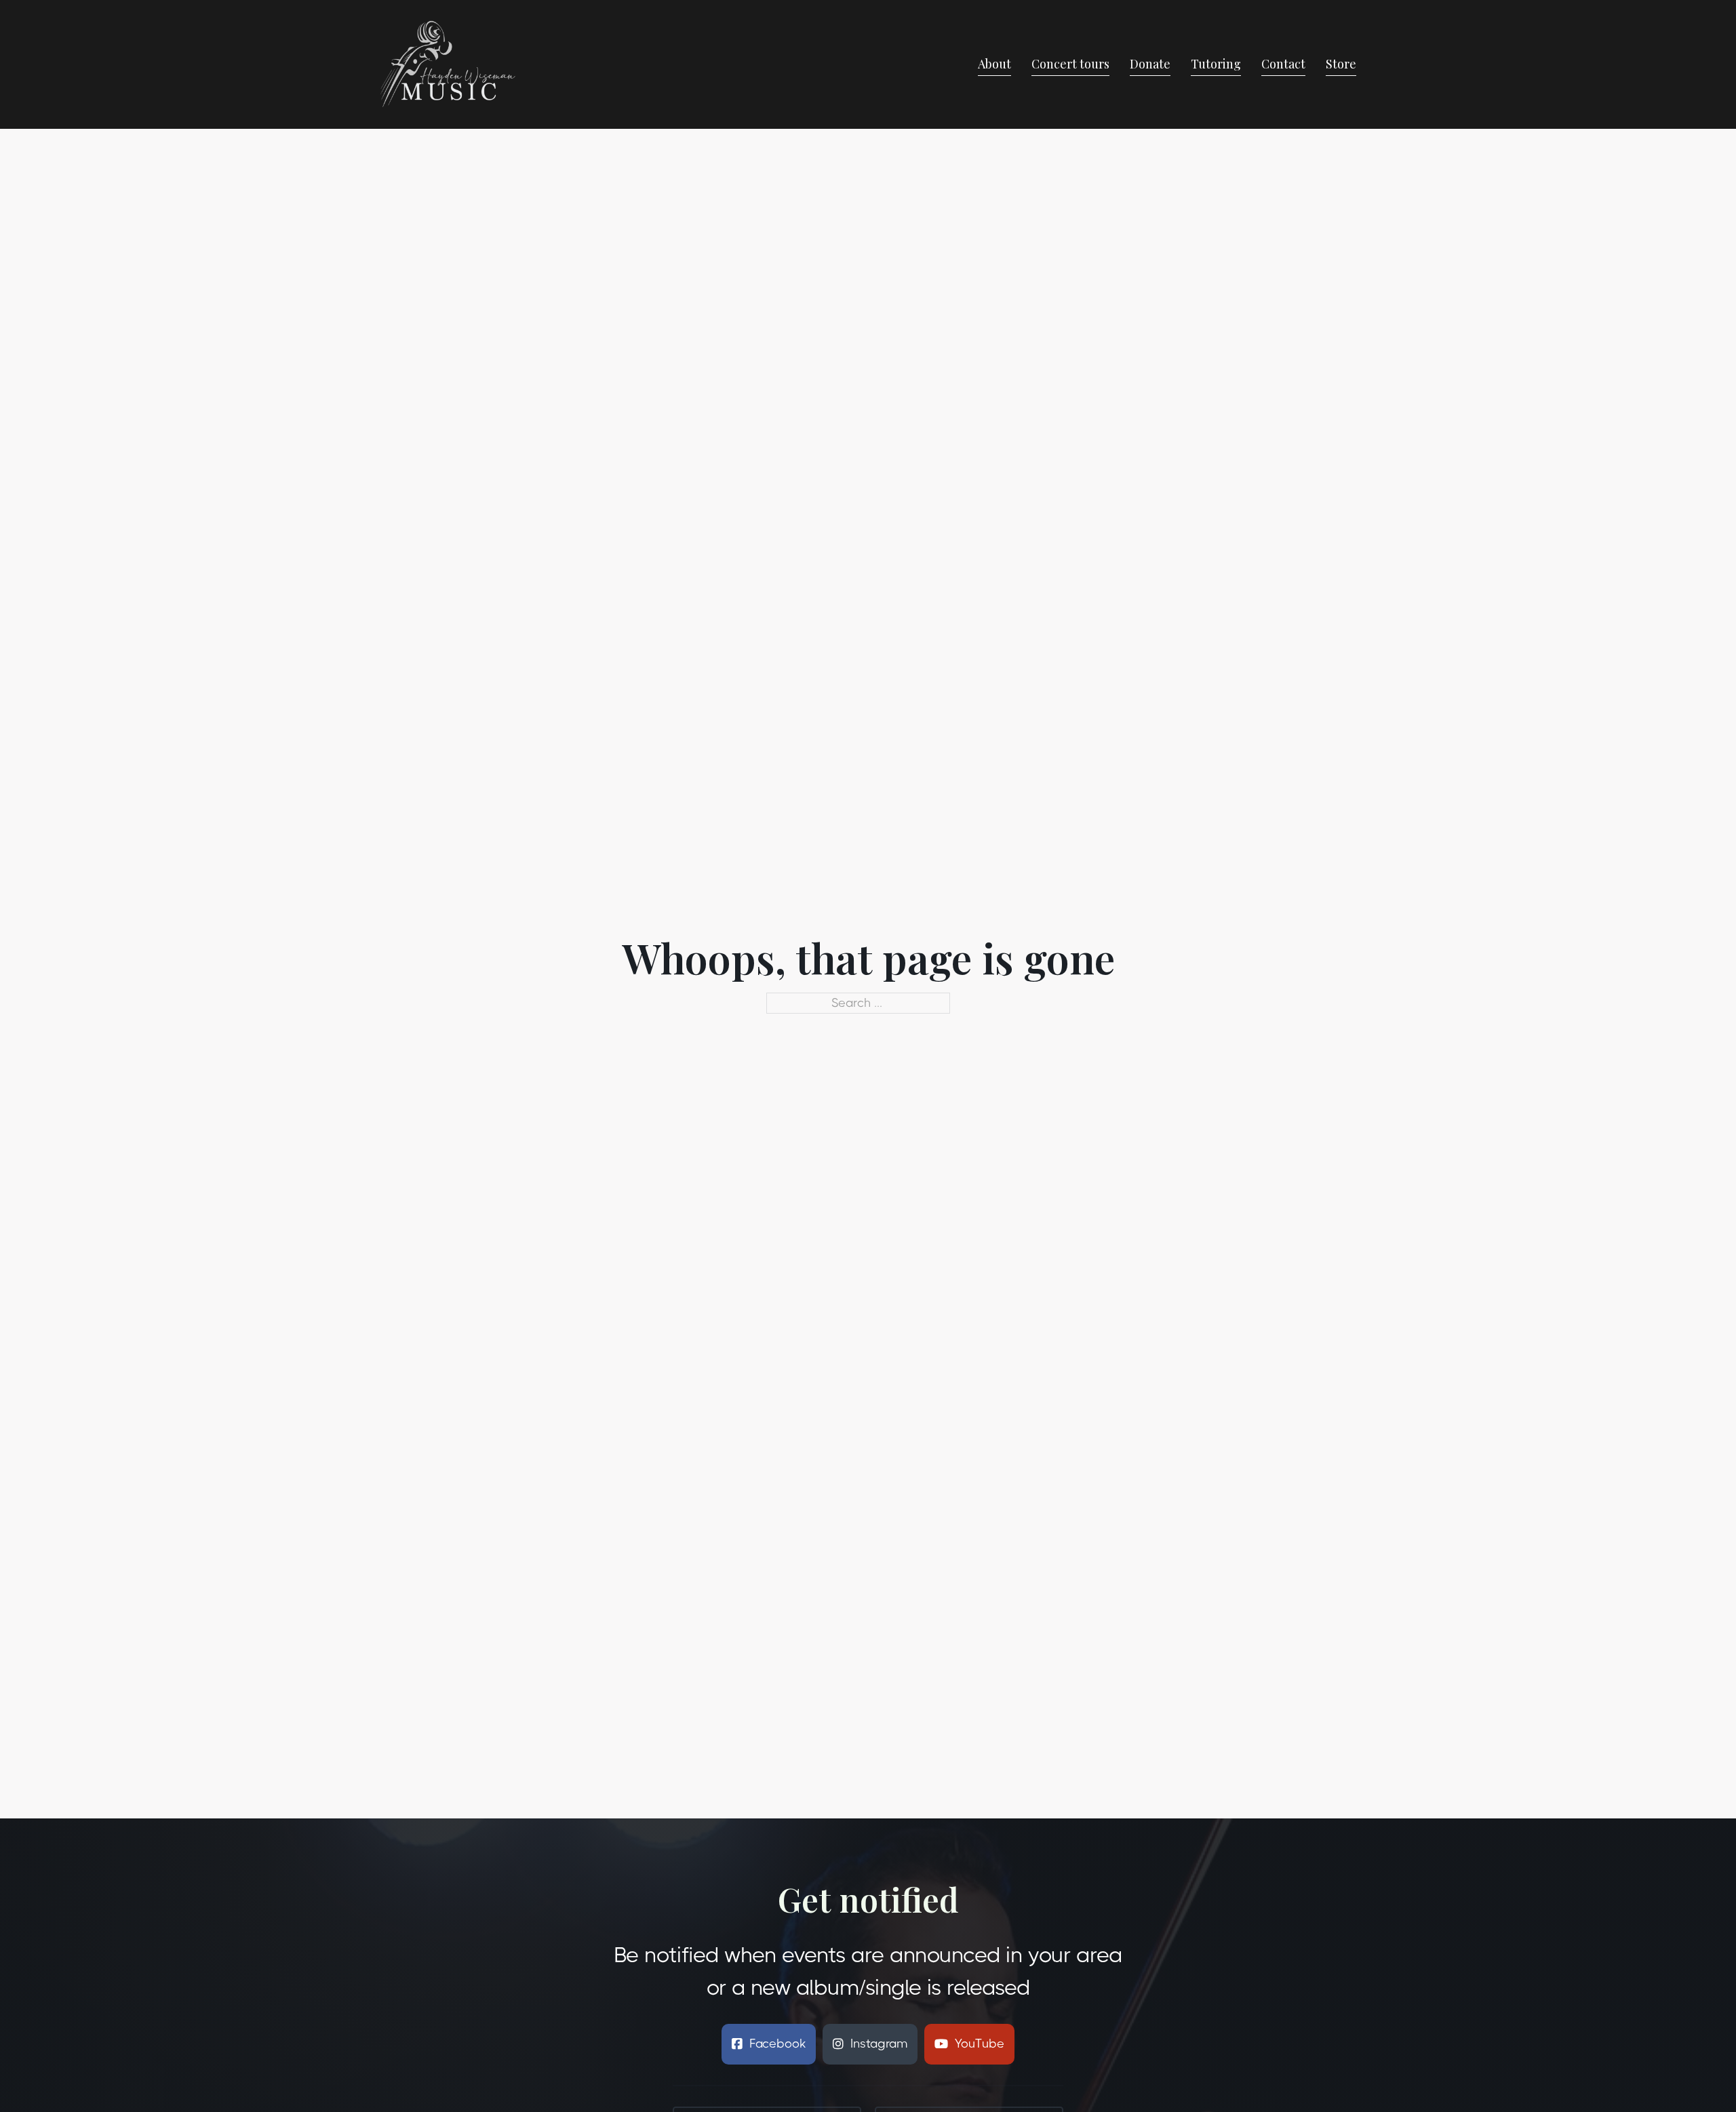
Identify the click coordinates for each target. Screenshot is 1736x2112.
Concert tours (1070, 64)
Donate (1150, 64)
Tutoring (1216, 64)
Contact (1283, 64)
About (994, 64)
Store (1341, 64)
